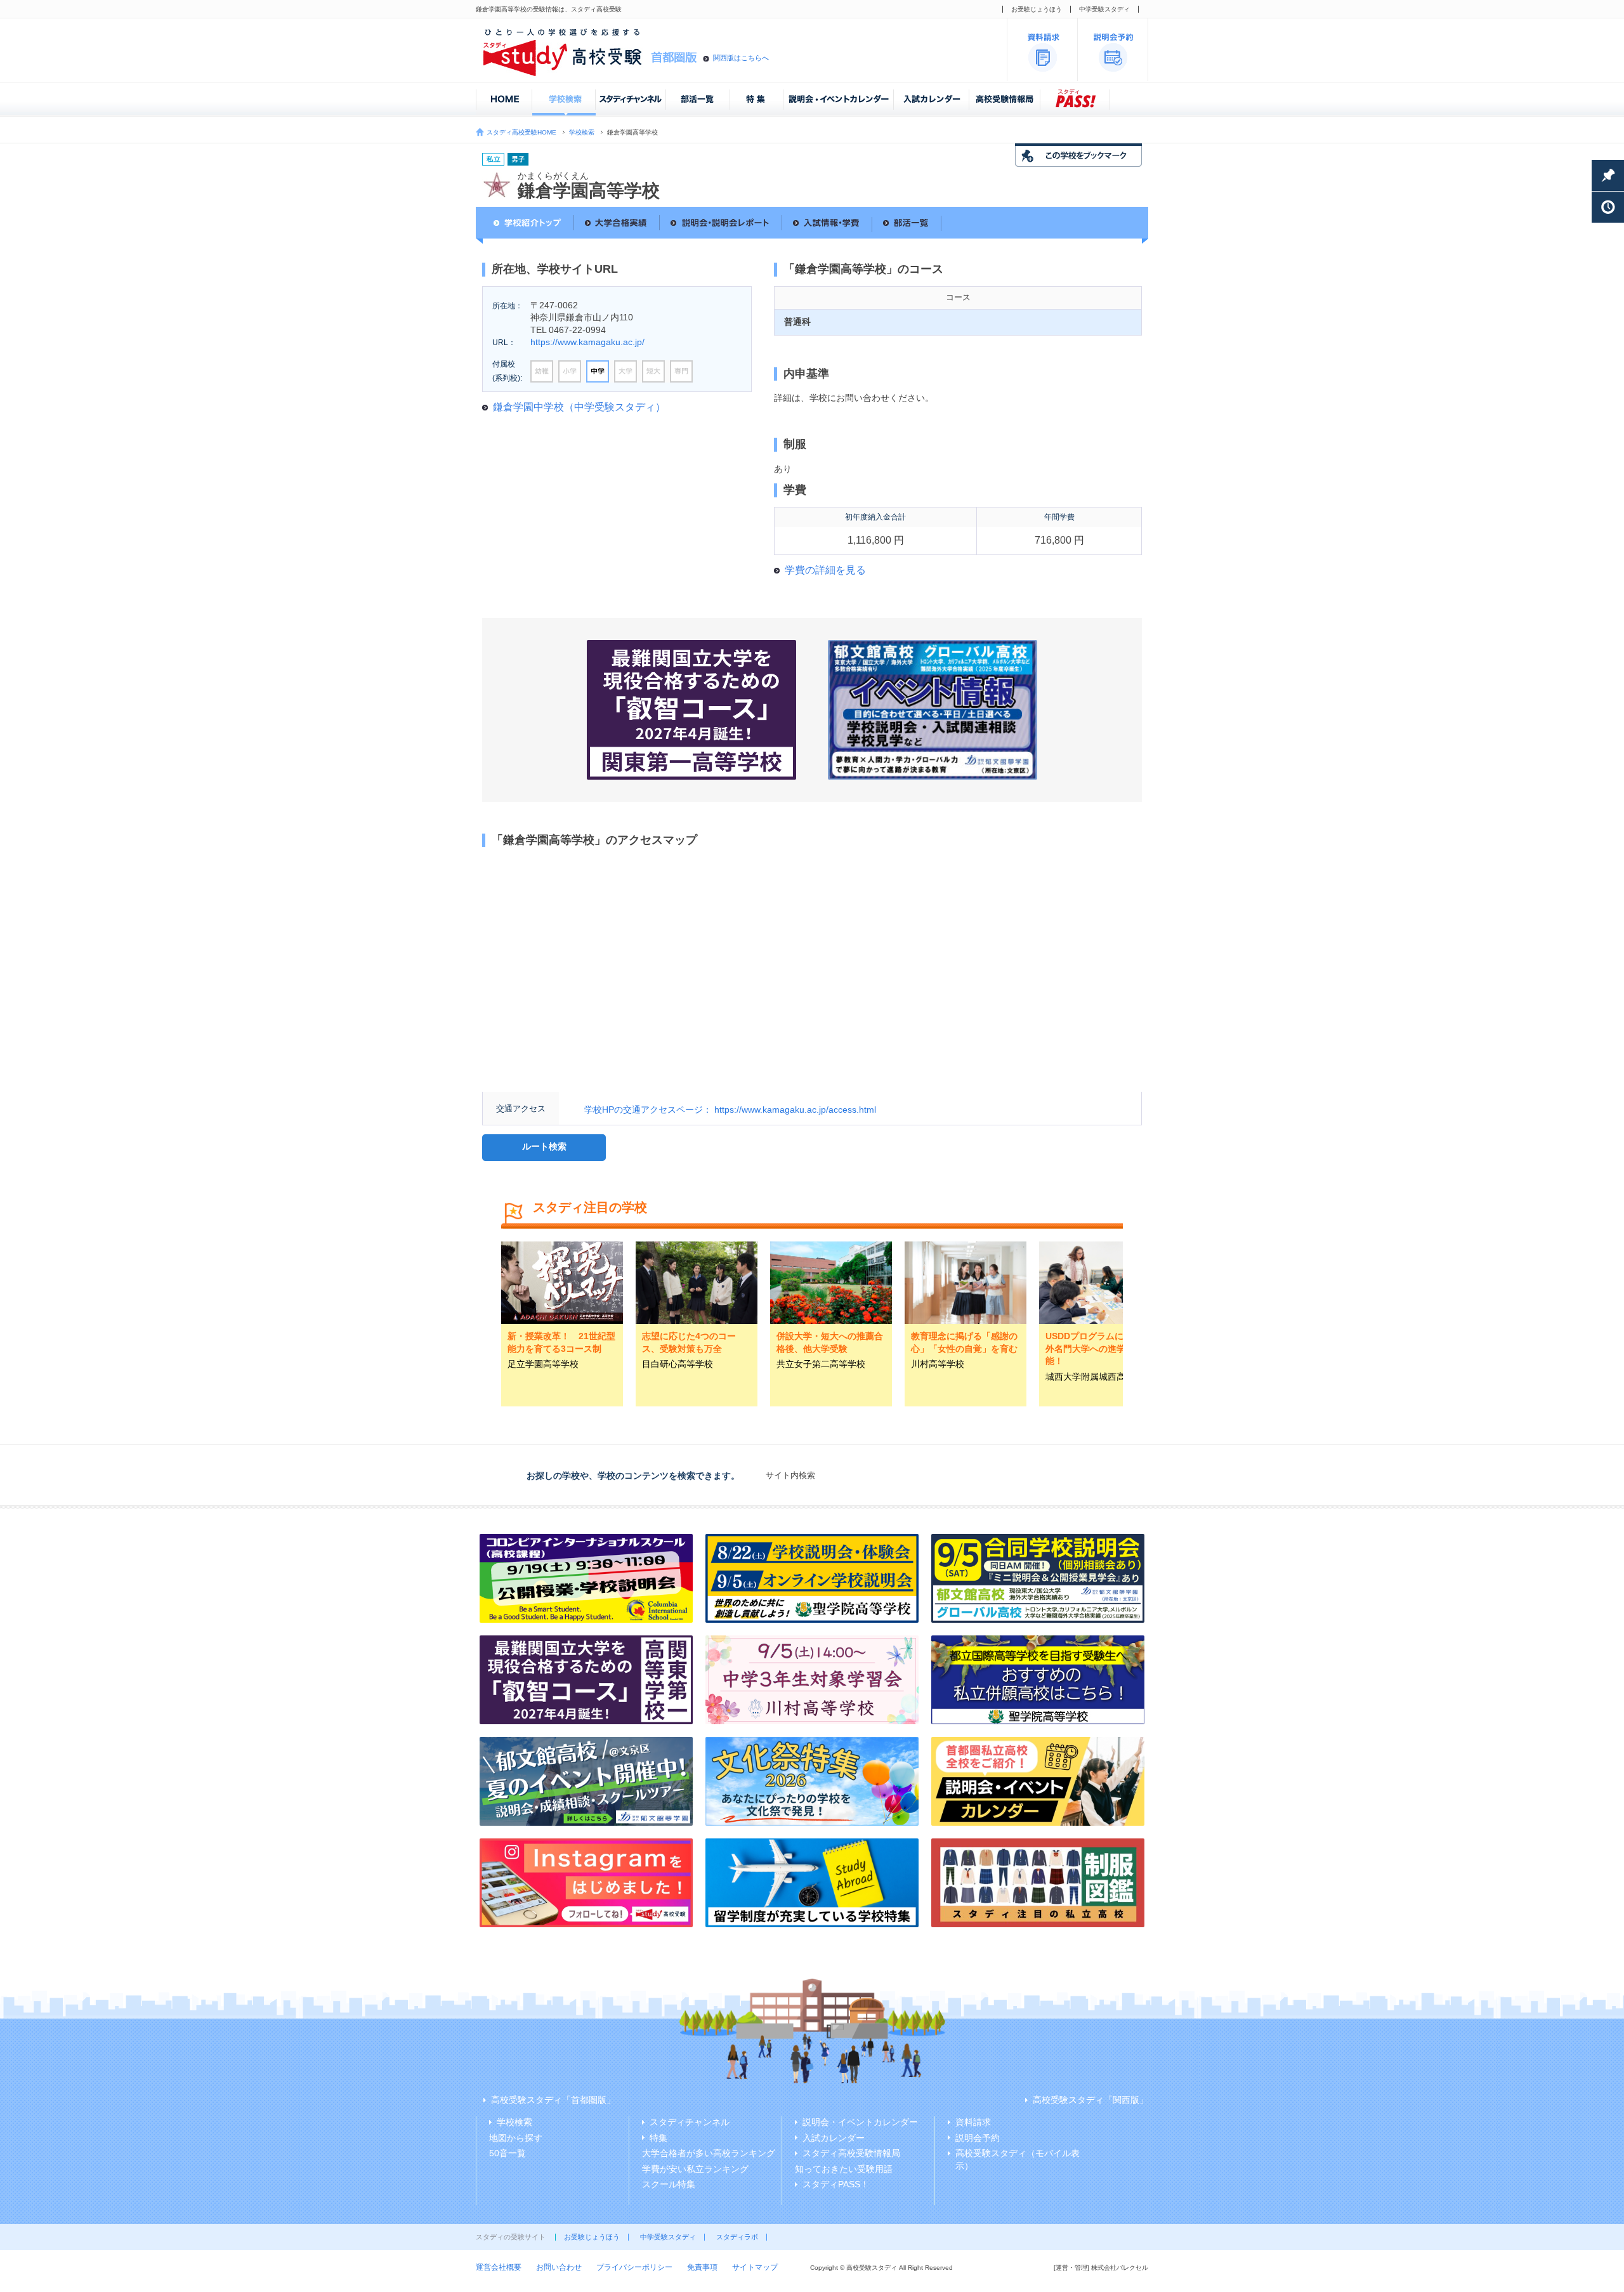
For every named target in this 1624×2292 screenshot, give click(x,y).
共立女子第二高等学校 (821, 1364)
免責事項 (702, 2267)
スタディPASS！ (836, 2184)
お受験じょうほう (1037, 9)
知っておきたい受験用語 (844, 2169)
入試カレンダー (834, 2138)
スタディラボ (737, 2237)
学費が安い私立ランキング (695, 2169)
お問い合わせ (559, 2267)
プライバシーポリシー (634, 2267)
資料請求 (973, 2122)
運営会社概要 (499, 2267)
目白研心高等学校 (678, 1364)
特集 (658, 2138)
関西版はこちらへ (741, 58)
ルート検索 (544, 1146)
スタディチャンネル (690, 2122)
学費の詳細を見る (825, 570)
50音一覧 (507, 2153)
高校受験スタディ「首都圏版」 (553, 2100)
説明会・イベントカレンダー (860, 2122)
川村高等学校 (938, 1364)
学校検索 (582, 132)
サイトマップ (755, 2267)
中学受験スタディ (1104, 9)
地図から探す (516, 2138)
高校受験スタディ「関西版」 (1090, 2100)
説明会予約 (978, 2138)
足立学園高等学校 (543, 1364)
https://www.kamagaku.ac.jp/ (587, 342)
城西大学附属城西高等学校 (1099, 1377)
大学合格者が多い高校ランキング (709, 2153)
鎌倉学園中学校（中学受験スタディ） (579, 407)
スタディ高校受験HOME (521, 132)
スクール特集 (669, 2184)
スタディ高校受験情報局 (851, 2153)
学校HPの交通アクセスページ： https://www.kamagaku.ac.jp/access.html (730, 1110)
